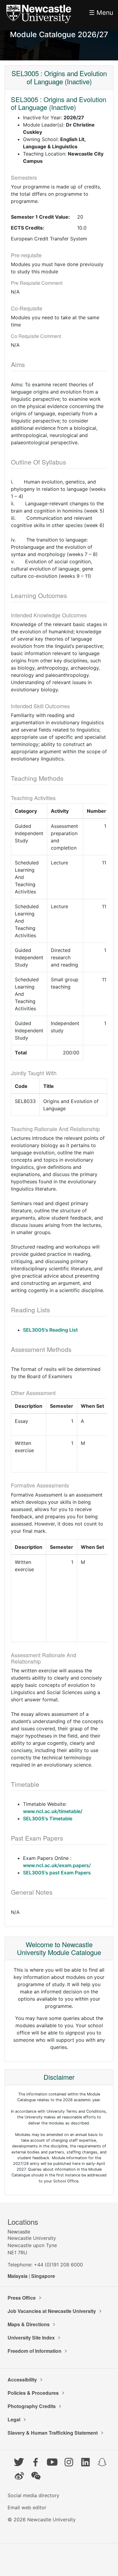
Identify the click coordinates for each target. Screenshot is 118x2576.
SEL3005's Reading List (50, 1330)
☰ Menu (101, 13)
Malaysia (18, 2276)
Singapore (43, 2276)
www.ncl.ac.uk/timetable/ (53, 1811)
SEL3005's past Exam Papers (57, 1873)
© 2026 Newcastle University (42, 2520)
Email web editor (27, 2507)
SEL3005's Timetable (48, 1819)
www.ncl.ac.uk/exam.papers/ (57, 1865)
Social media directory (33, 2495)
